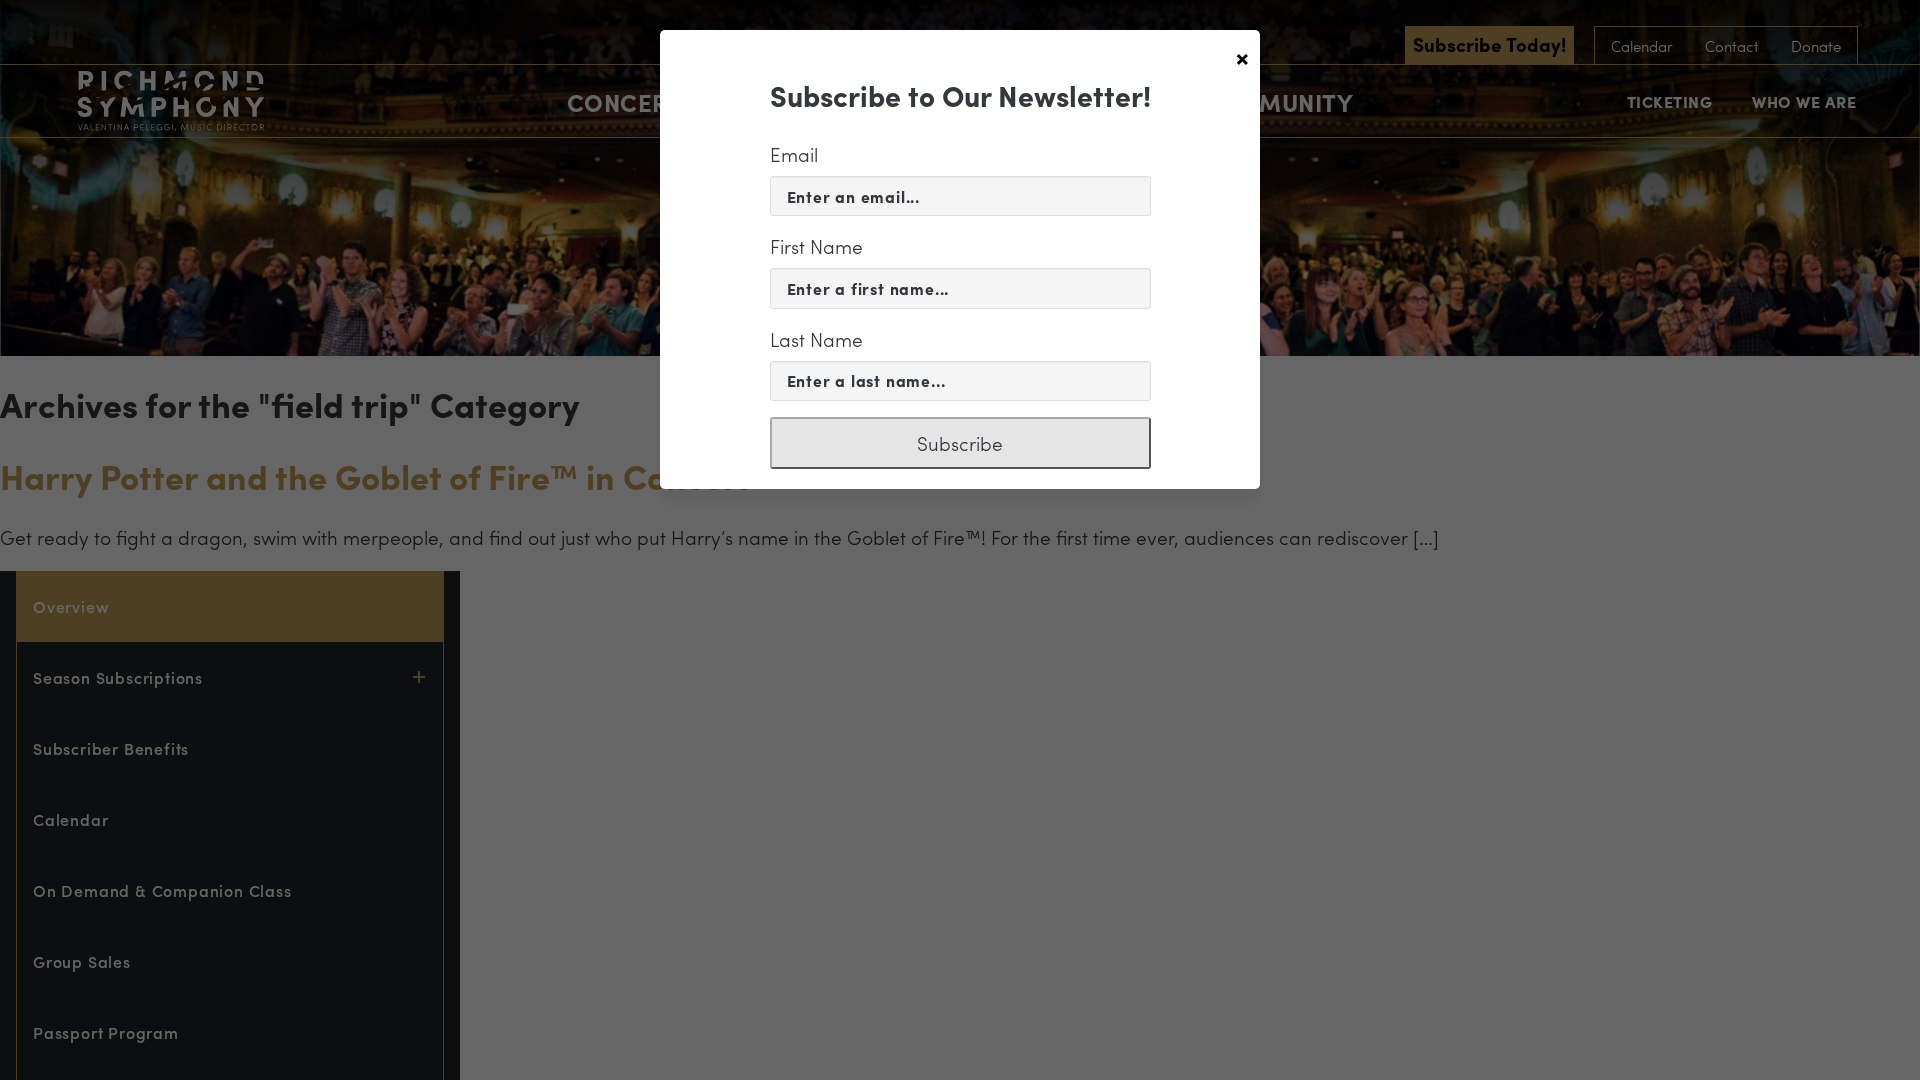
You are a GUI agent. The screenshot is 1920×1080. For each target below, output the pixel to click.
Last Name (816, 339)
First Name (816, 246)
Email (794, 154)
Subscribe (960, 443)
